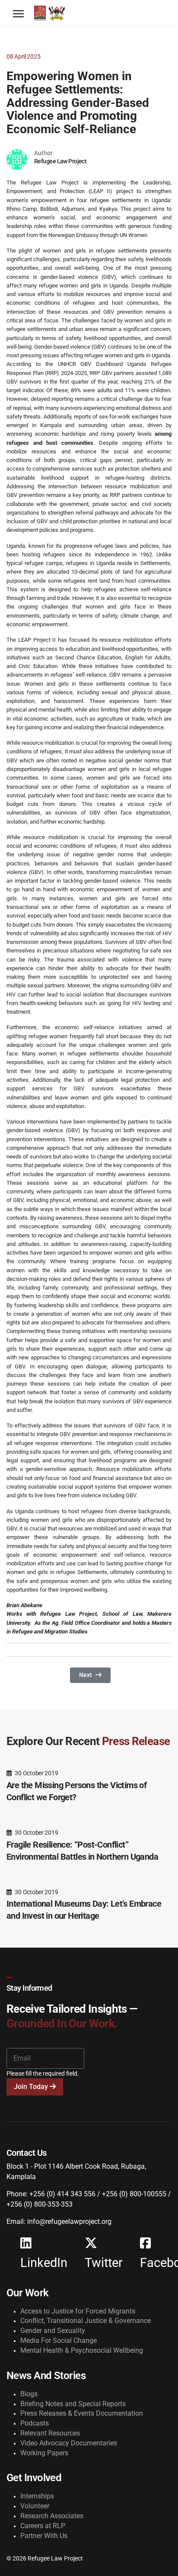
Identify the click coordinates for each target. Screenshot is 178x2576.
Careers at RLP (43, 2526)
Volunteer (35, 2506)
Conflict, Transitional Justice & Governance (86, 2321)
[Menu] (18, 14)
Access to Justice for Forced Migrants (78, 2311)
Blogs (29, 2394)
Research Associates (52, 2516)
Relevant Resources (50, 2433)
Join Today (32, 2087)
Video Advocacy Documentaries (69, 2443)
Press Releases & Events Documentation (82, 2413)
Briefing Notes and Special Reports (73, 2404)
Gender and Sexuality (53, 2331)
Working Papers (44, 2453)
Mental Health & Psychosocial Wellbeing (82, 2350)
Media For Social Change (59, 2340)
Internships (37, 2496)
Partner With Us (44, 2536)
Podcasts (35, 2423)
